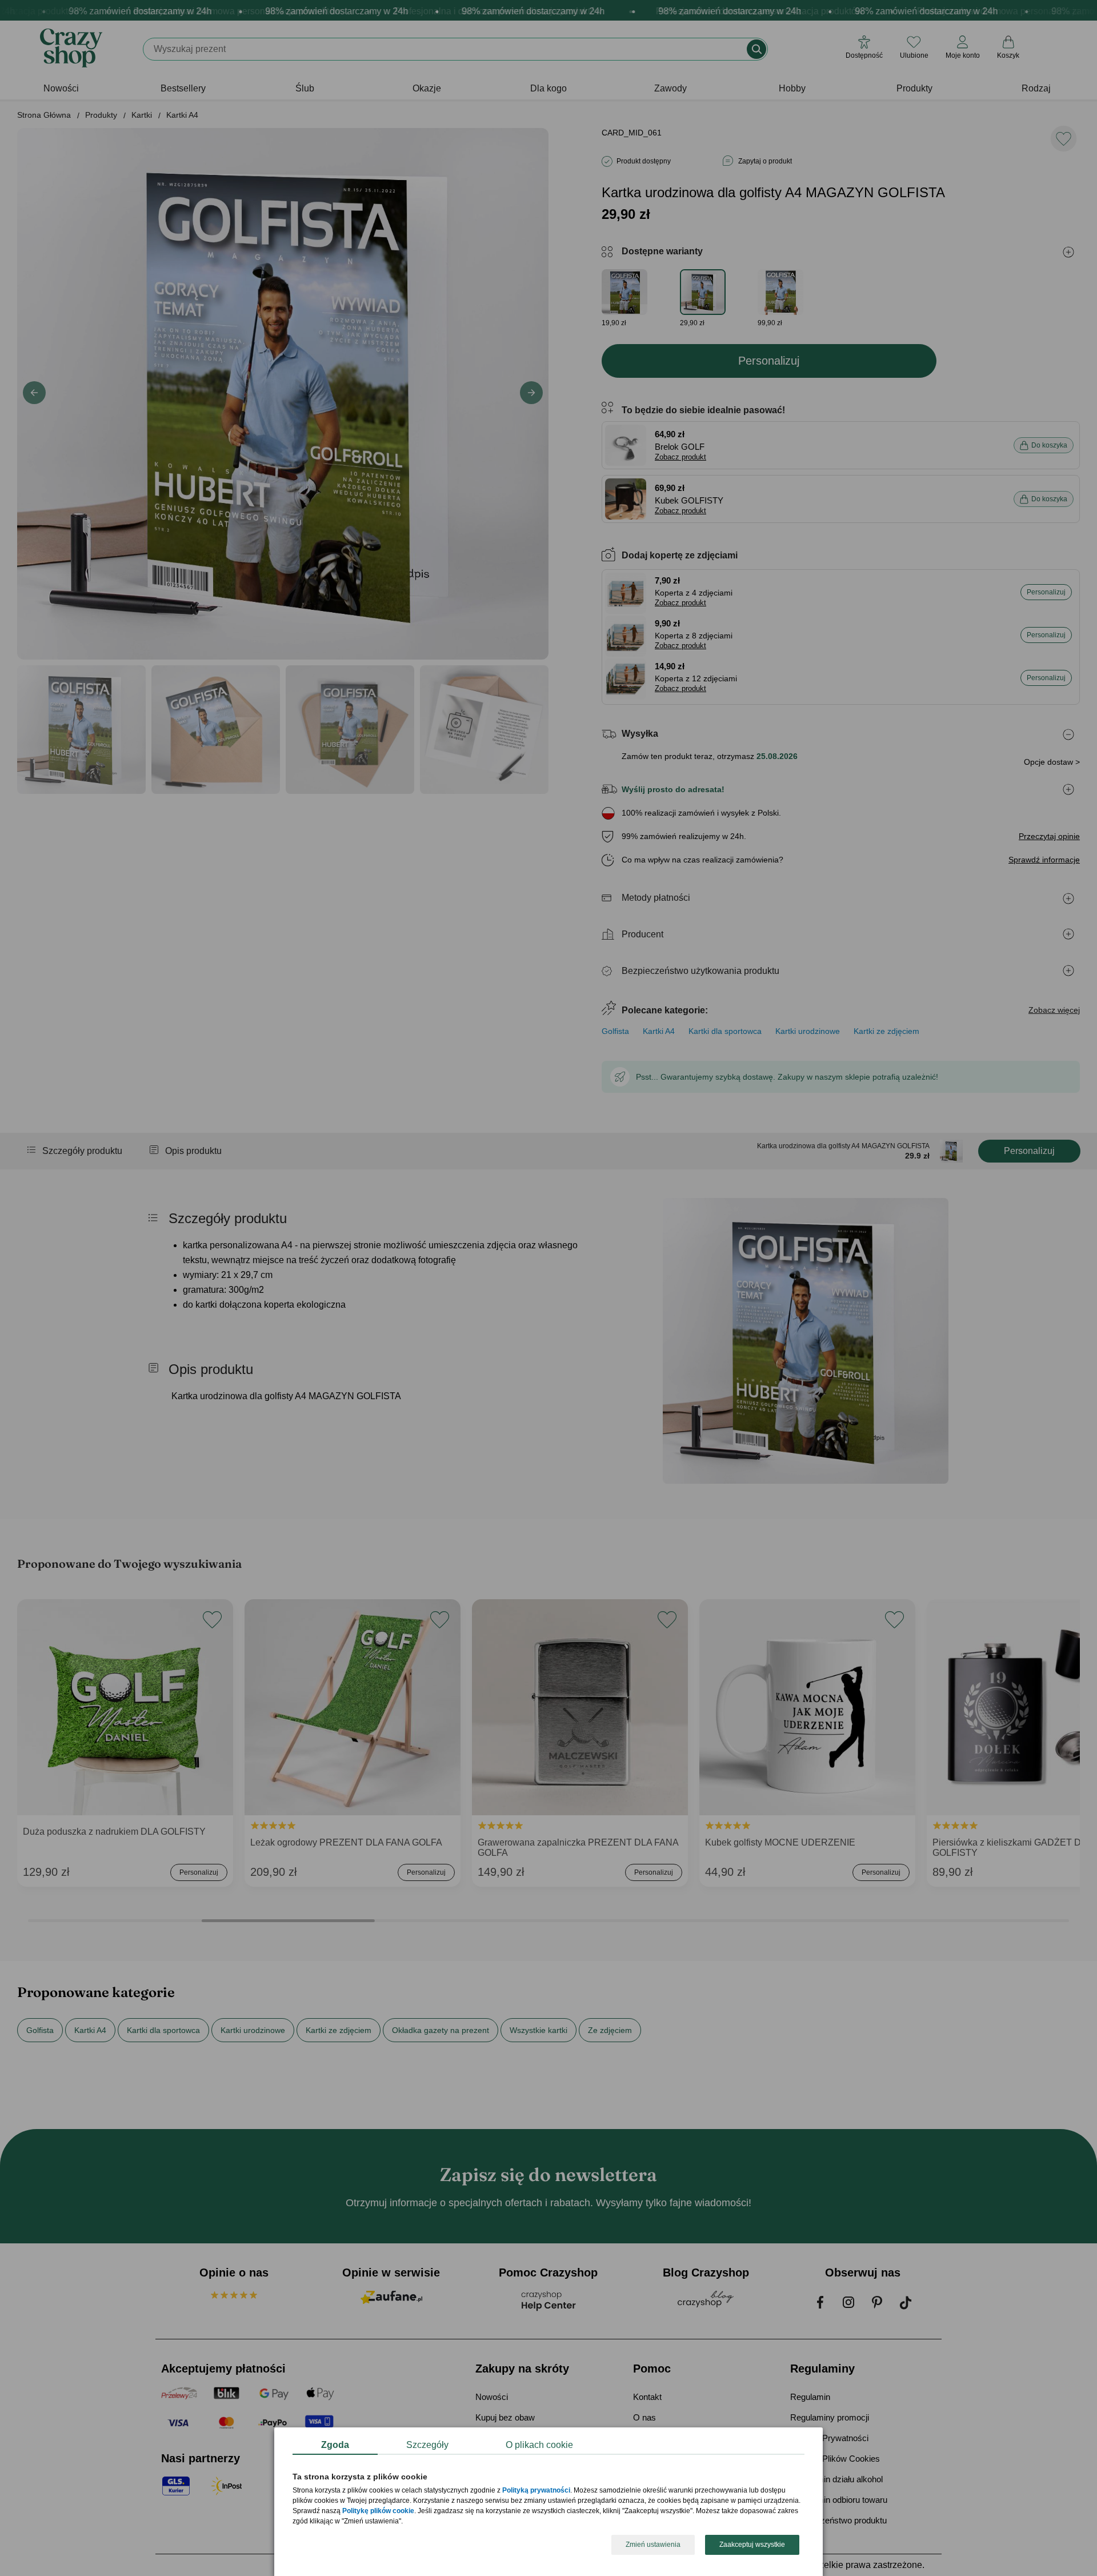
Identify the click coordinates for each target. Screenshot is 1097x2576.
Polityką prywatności (536, 2491)
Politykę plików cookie (378, 2511)
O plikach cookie (539, 2445)
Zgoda (335, 2445)
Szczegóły (427, 2445)
